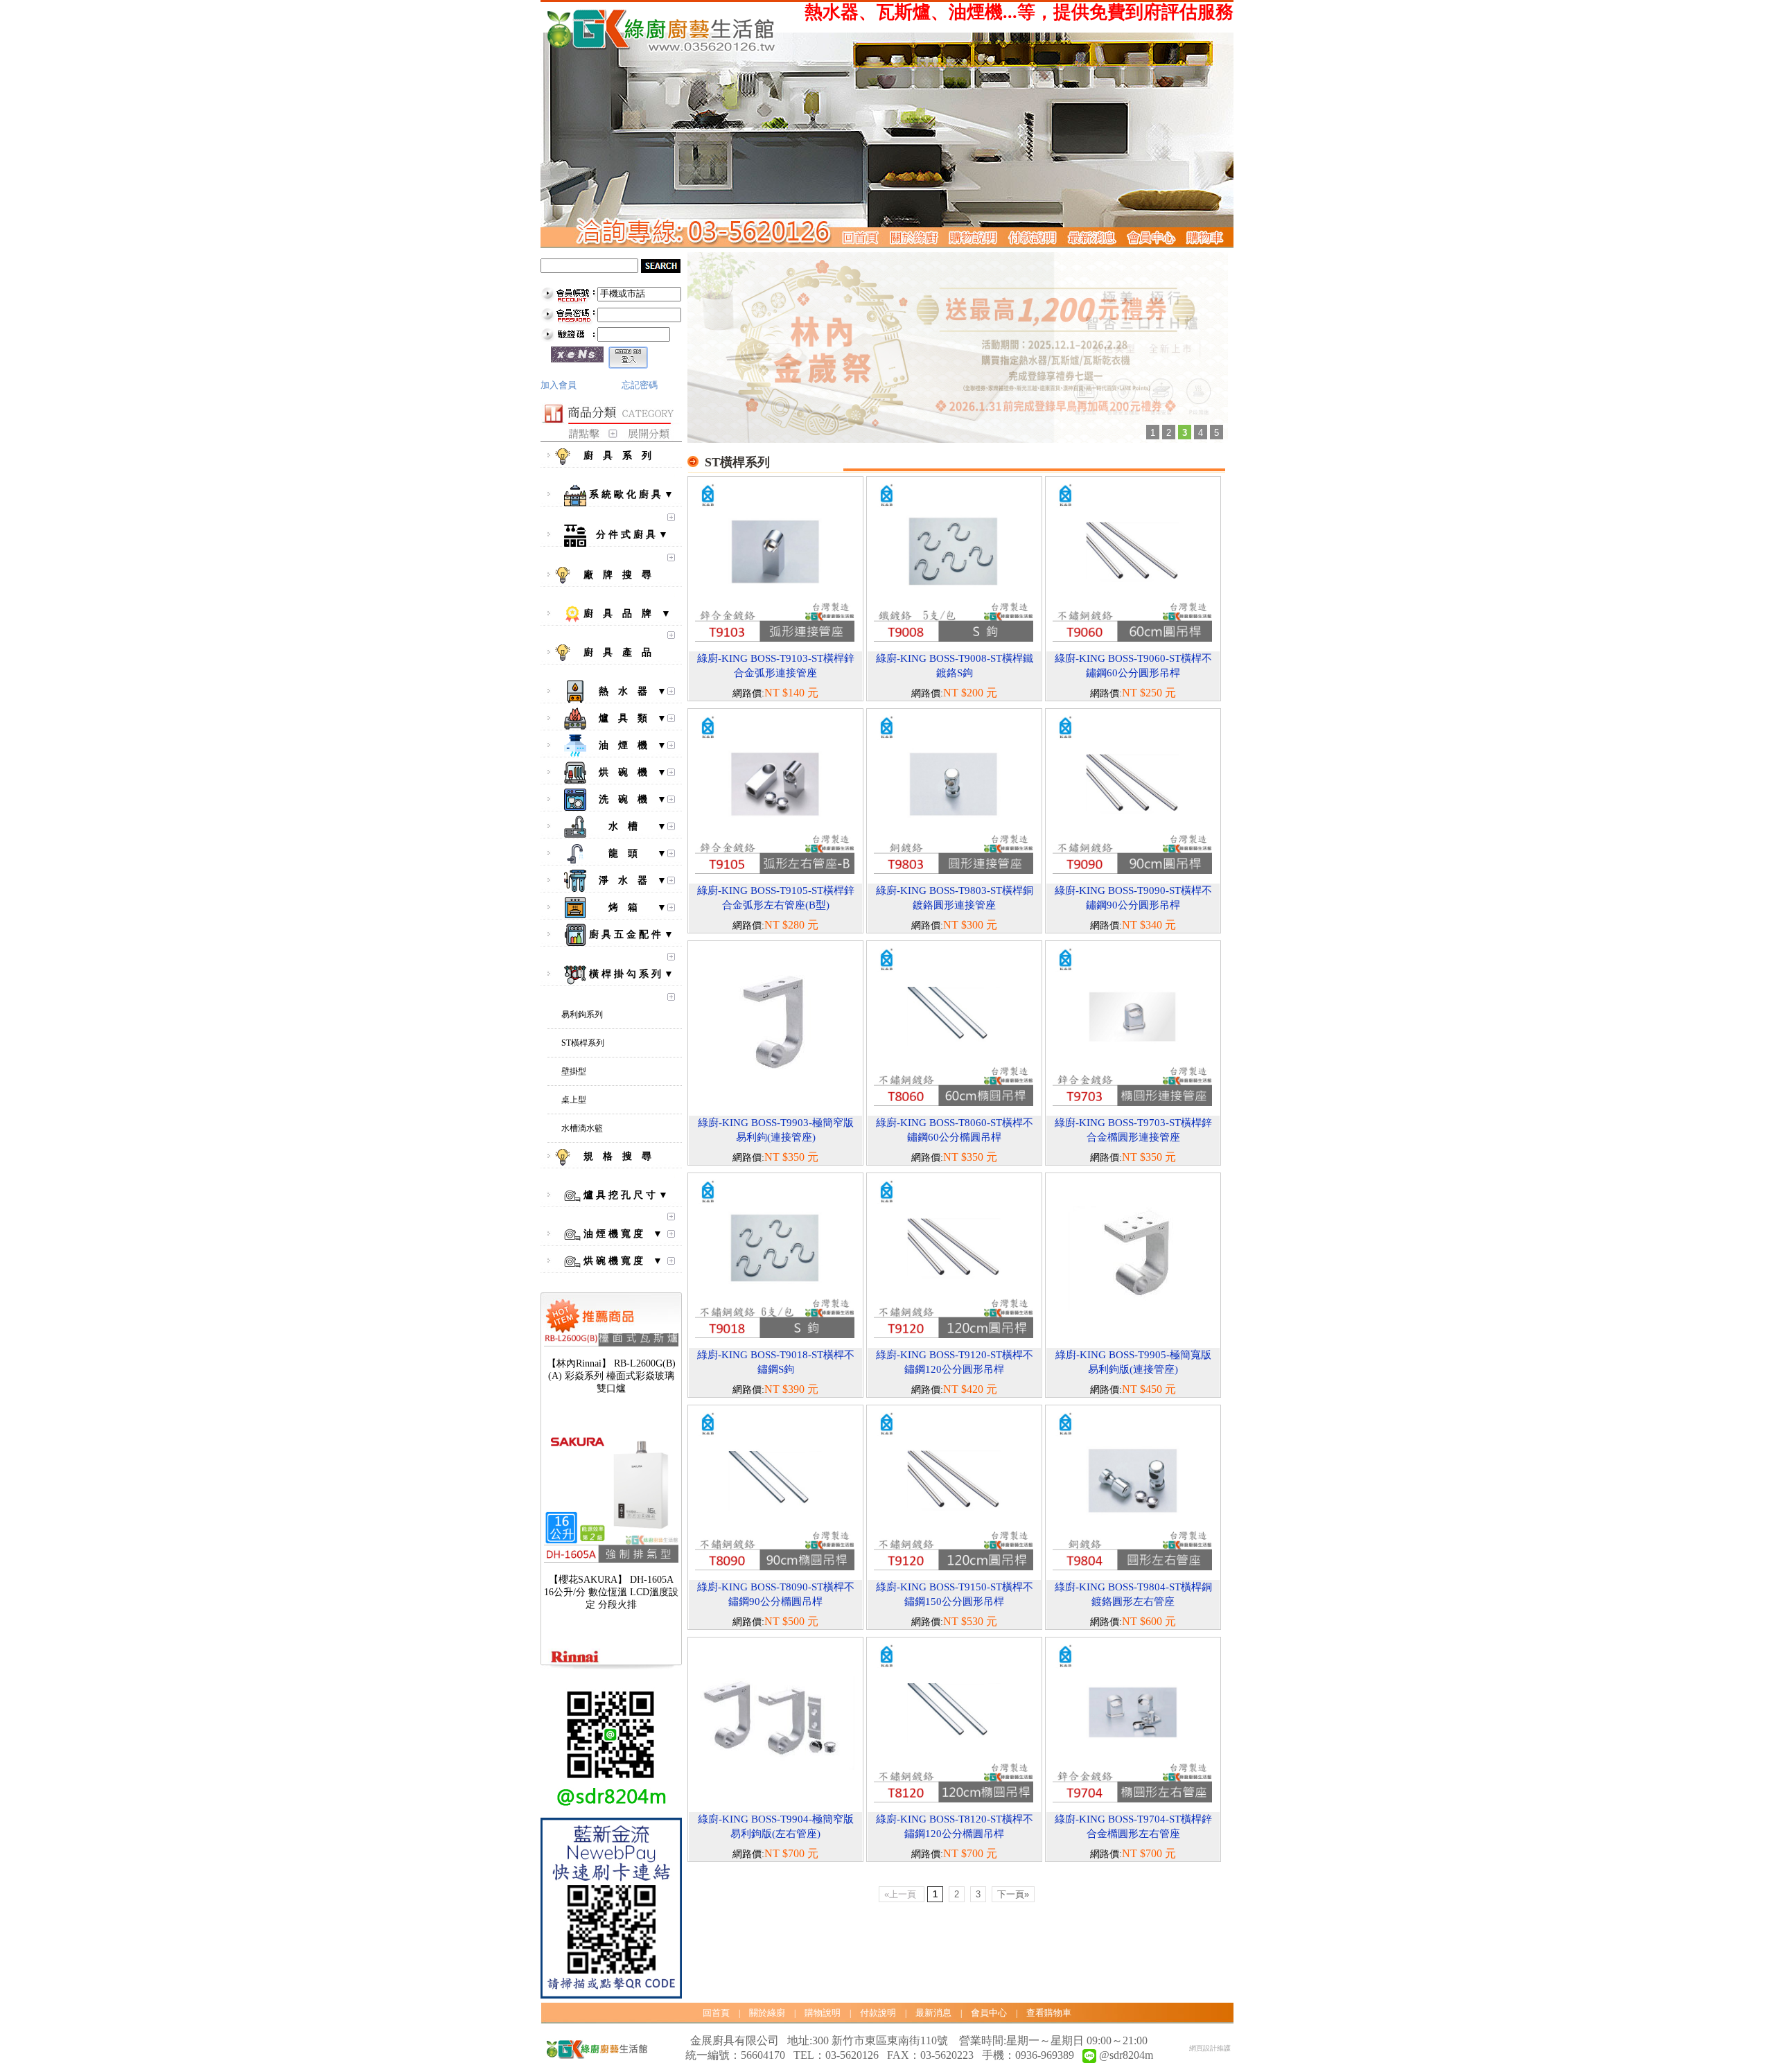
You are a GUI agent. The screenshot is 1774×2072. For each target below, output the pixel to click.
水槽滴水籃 (582, 1128)
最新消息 (933, 2013)
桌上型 (574, 1100)
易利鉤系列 (582, 1015)
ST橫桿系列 (583, 1043)
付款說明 (878, 2013)
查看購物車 (1049, 2013)
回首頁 (716, 2013)
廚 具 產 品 (623, 652)
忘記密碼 (640, 385)
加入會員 (559, 385)
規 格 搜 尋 (623, 1156)
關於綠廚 (767, 2013)
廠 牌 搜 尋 (623, 575)
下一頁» (1013, 1894)
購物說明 (823, 2013)
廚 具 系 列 (623, 456)
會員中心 (989, 2013)
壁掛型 (574, 1071)
